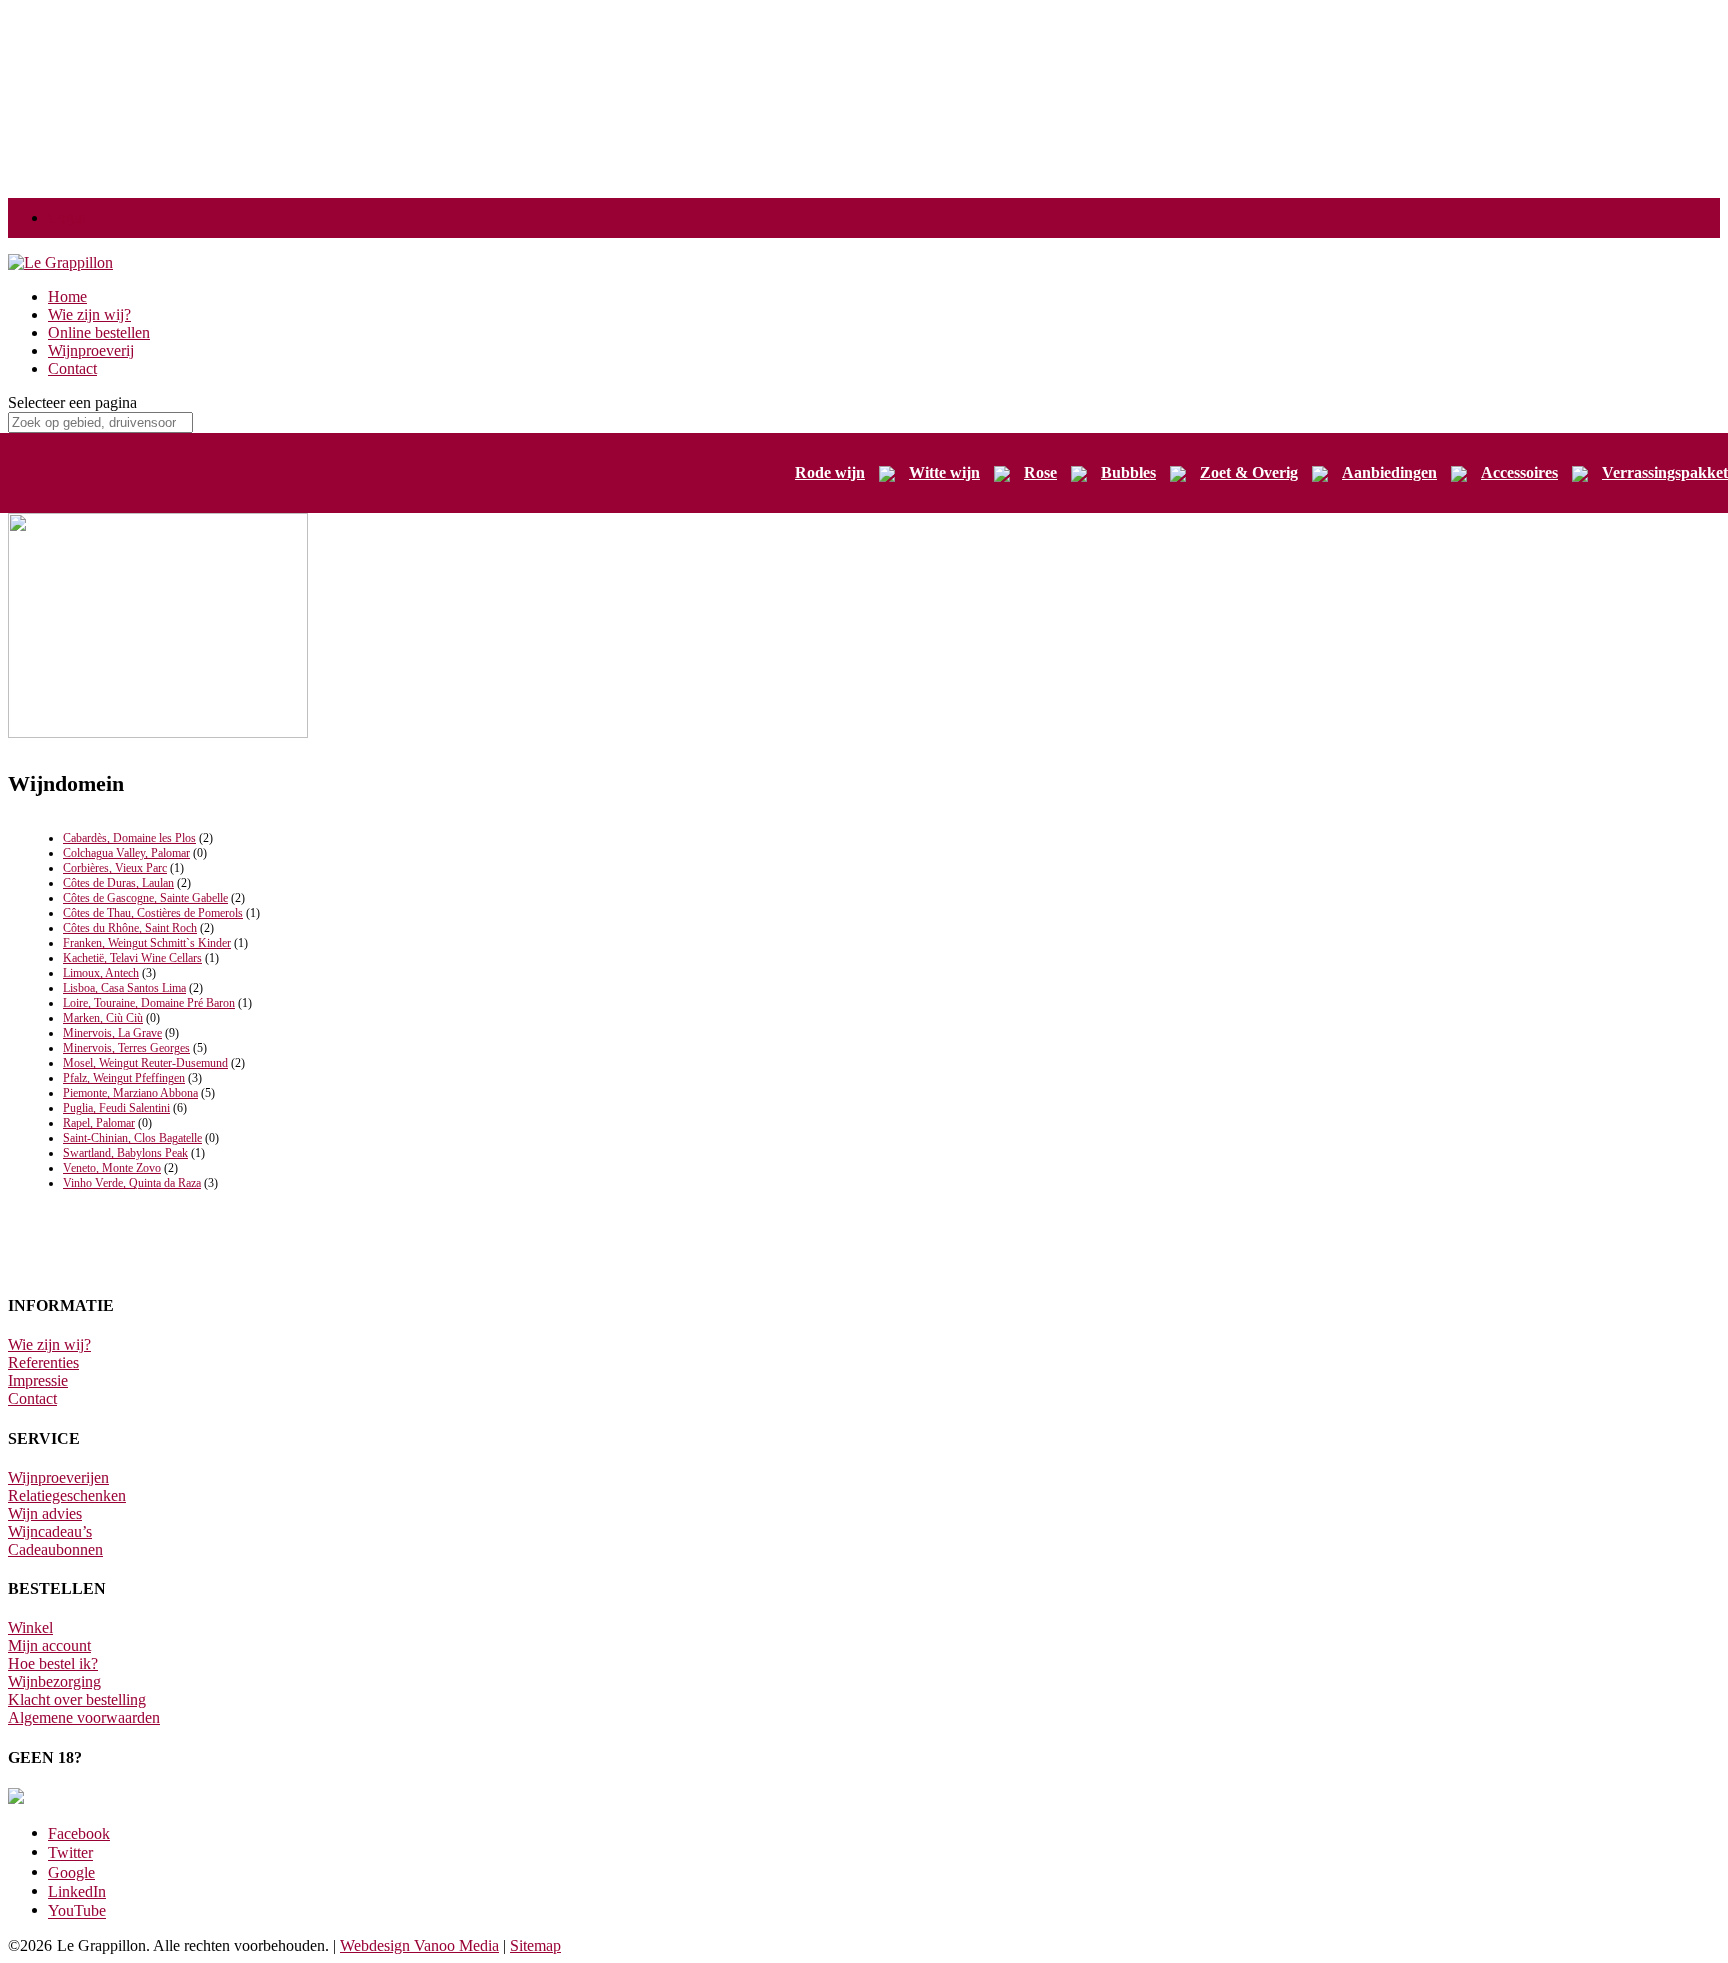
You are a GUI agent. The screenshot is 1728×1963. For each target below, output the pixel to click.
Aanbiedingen (1389, 472)
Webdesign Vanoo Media (419, 1945)
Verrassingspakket (1665, 472)
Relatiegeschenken (67, 1495)
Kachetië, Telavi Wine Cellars (132, 958)
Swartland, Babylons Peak (125, 1153)
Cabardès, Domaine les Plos (129, 838)
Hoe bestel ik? (53, 1663)
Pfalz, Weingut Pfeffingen (124, 1078)
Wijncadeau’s (50, 1531)
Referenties (43, 1362)
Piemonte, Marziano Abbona (130, 1093)
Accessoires (1519, 472)
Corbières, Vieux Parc (115, 868)
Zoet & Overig (1249, 472)
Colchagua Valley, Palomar (126, 853)
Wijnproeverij (91, 350)
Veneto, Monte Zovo (112, 1168)
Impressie (38, 1380)
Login (67, 217)
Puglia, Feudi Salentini (116, 1108)
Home (67, 296)
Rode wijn (830, 472)
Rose (1040, 472)
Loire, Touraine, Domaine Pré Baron (149, 1003)
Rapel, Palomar (99, 1123)
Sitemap (535, 1945)
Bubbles (1128, 472)
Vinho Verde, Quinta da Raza (132, 1183)
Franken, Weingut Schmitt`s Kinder (147, 943)
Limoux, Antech (101, 973)
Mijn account (49, 1645)
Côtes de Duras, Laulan (118, 883)
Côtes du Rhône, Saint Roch (130, 928)
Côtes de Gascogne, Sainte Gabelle (145, 898)
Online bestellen (99, 332)
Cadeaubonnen (55, 1549)
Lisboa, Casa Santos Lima (124, 988)
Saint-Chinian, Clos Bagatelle (132, 1138)
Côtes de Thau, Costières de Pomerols (153, 913)
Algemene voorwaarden (84, 1717)
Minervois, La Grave (112, 1033)
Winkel (30, 1627)
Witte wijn (944, 472)
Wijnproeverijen (58, 1477)
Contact (72, 368)
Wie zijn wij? (89, 314)
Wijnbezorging (54, 1681)
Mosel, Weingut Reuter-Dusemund (145, 1063)
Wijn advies (45, 1513)
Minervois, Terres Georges (126, 1048)
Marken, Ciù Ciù (103, 1018)
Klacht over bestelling (77, 1699)
